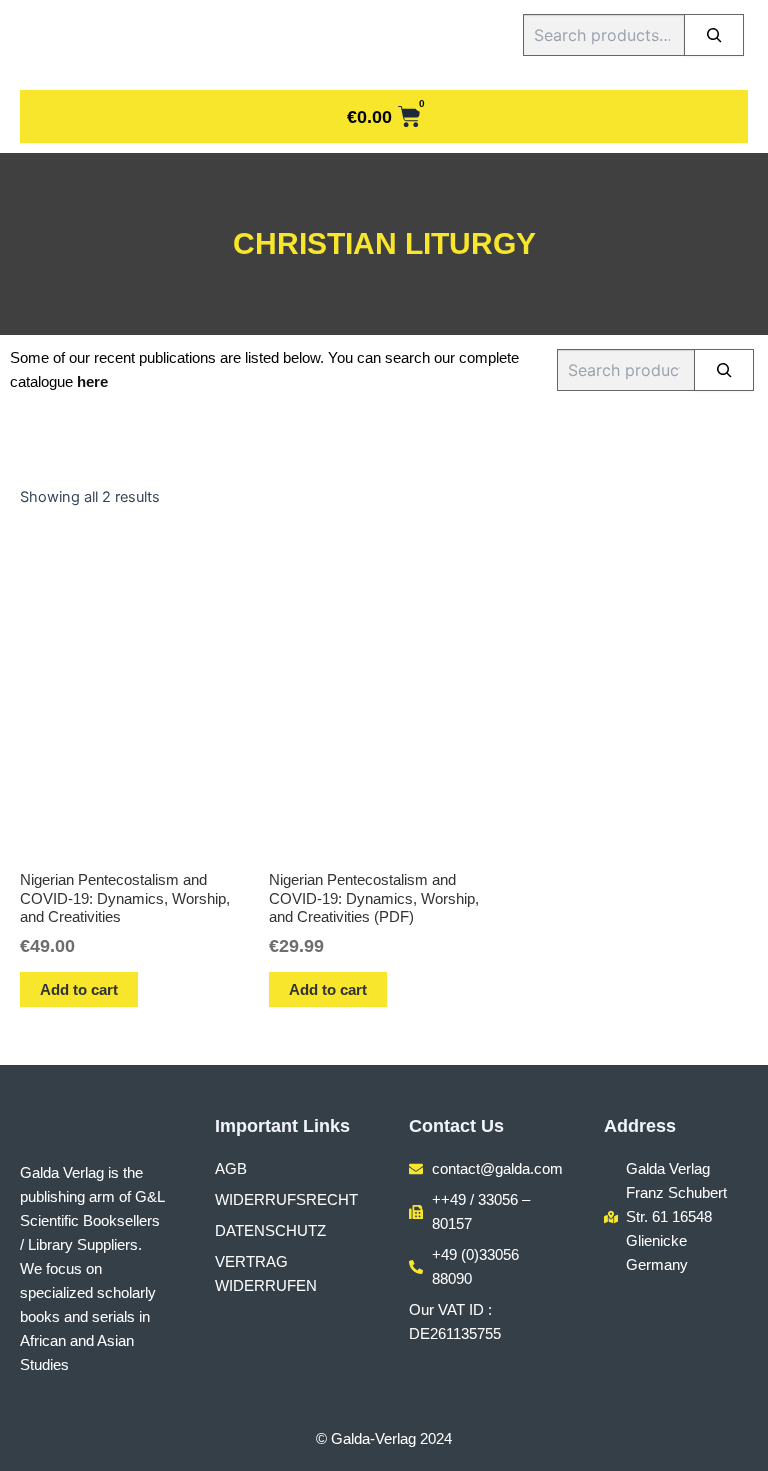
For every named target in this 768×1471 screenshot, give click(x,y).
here (92, 382)
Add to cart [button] (79, 989)
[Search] (714, 35)
